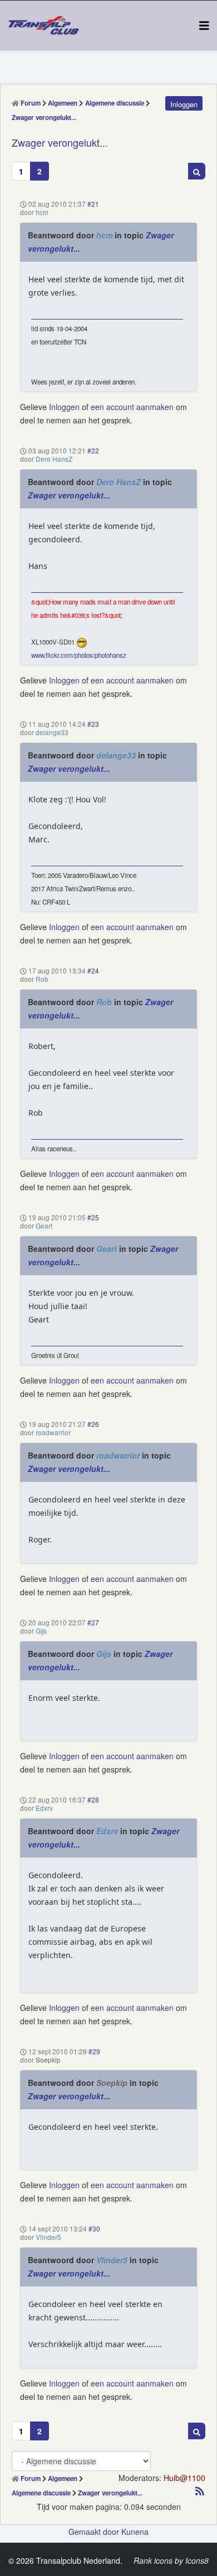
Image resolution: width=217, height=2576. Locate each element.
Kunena (135, 2532)
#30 (94, 2228)
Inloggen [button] (184, 104)
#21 (93, 204)
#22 (93, 450)
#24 (93, 970)
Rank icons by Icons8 (171, 2560)
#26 (93, 1424)
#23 (93, 724)
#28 (93, 1799)
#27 (93, 1622)
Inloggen (64, 407)
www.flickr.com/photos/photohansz (79, 655)
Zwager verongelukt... (69, 495)
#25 (93, 1217)
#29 (94, 2051)
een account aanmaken (132, 407)
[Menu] (204, 25)
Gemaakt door (95, 2532)
